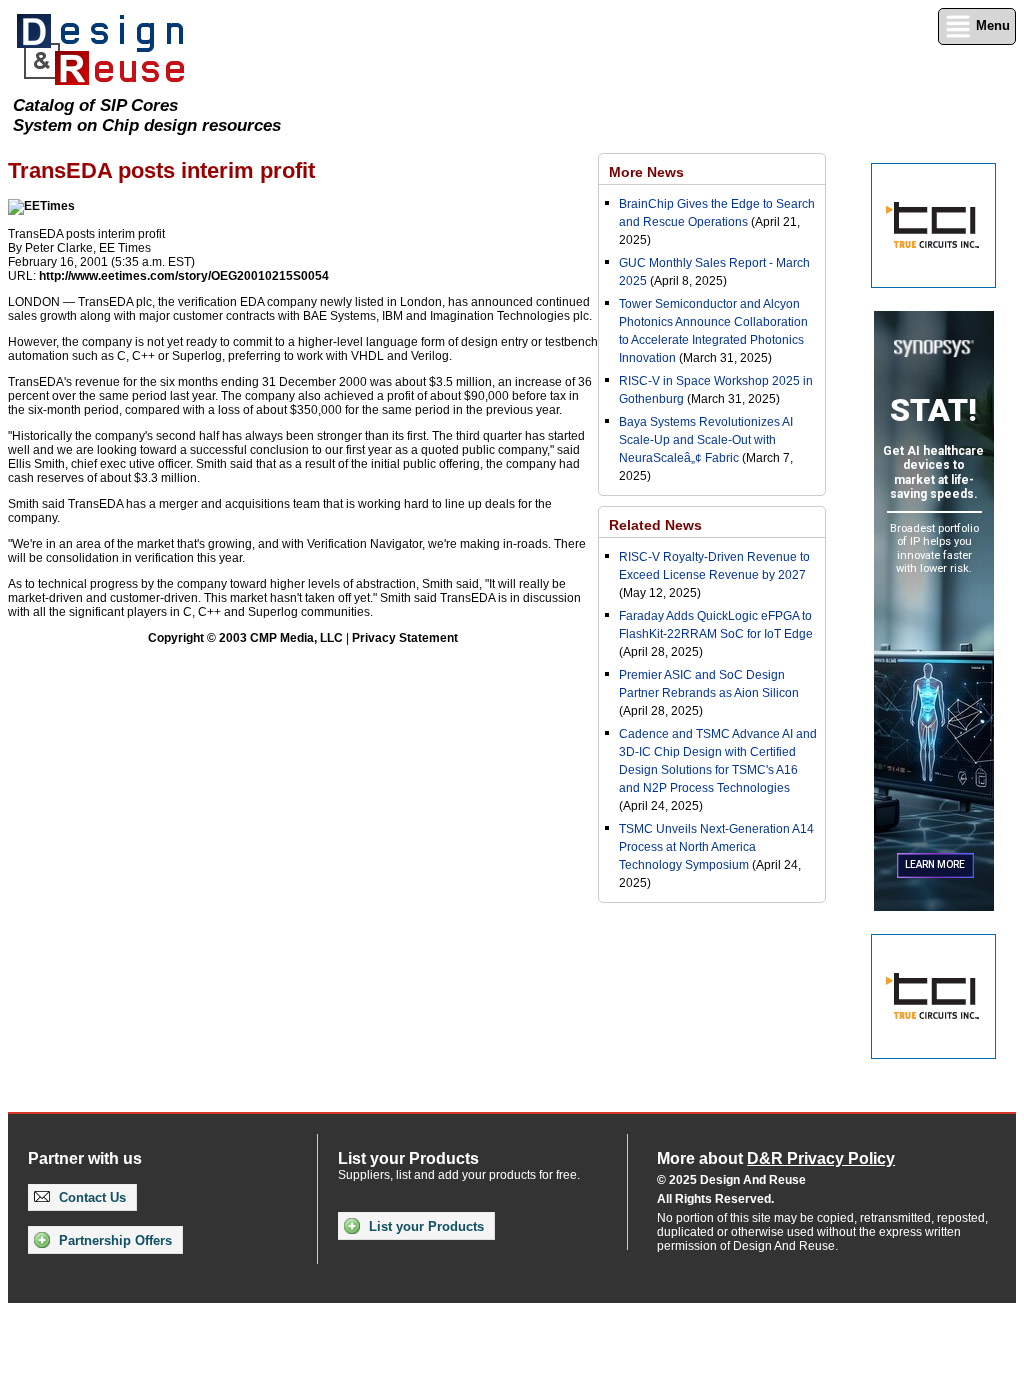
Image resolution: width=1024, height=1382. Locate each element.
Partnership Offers (113, 1240)
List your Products (424, 1226)
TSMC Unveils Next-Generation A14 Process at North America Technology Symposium (716, 847)
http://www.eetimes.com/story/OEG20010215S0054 (184, 276)
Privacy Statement (405, 638)
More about (776, 1158)
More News (646, 172)
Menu (991, 25)
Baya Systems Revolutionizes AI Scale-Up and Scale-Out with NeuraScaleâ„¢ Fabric (706, 440)
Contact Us (90, 1197)
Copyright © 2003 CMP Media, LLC (245, 638)
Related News (655, 525)
